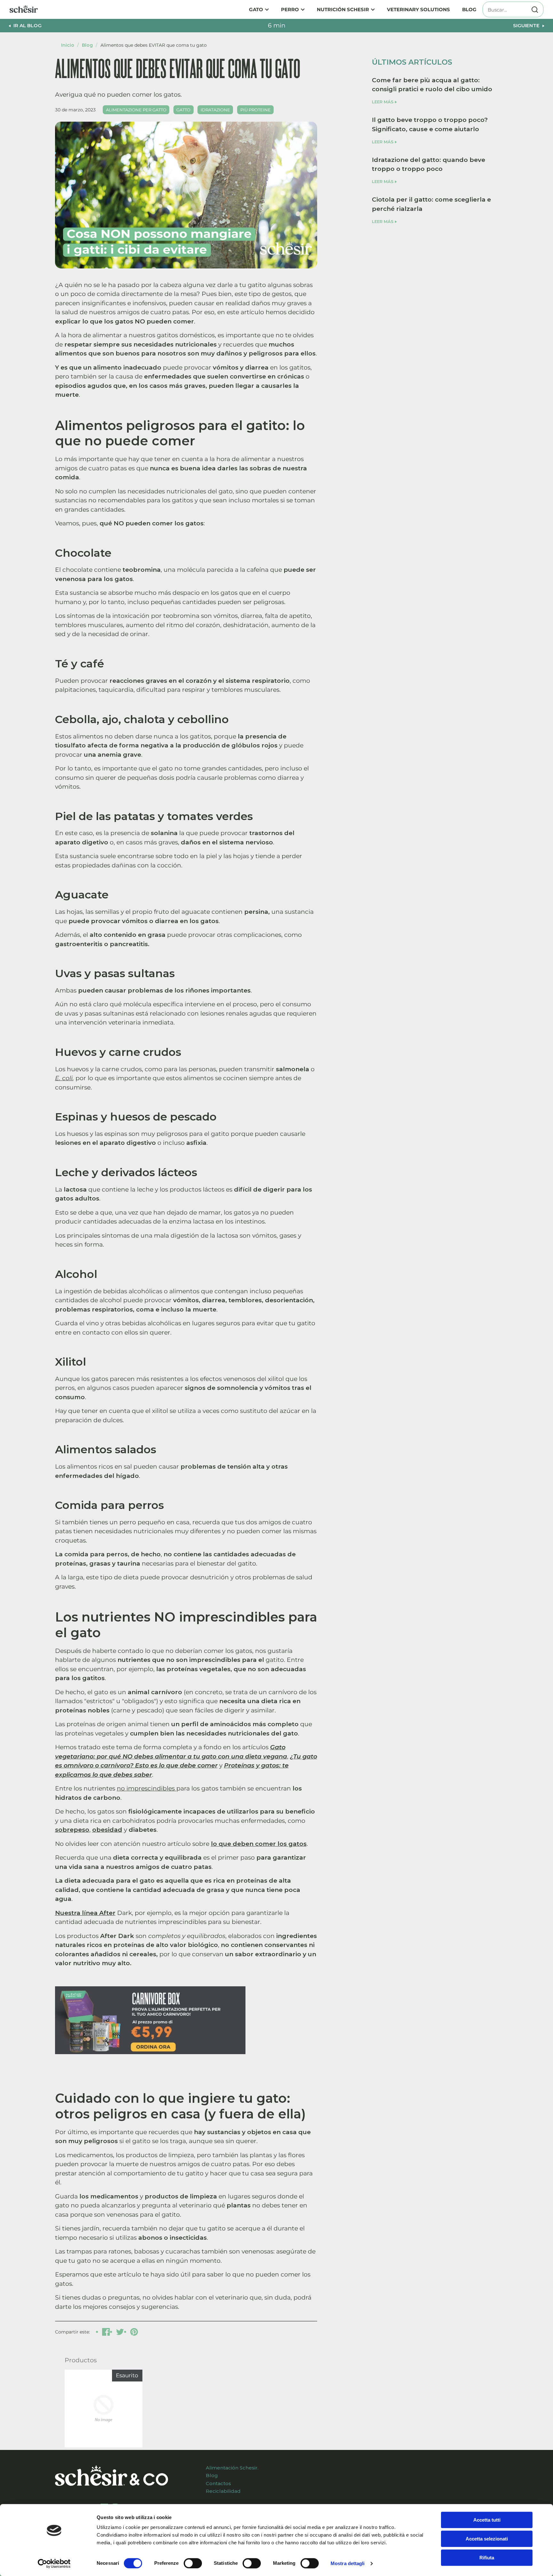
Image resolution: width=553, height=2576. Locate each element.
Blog (469, 9)
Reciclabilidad (223, 2491)
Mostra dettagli (348, 2563)
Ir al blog (28, 25)
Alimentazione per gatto (136, 110)
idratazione (215, 110)
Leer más (383, 102)
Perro (290, 9)
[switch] (193, 2563)
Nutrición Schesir (343, 9)
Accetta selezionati (487, 2539)
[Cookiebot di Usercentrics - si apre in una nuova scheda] (54, 2564)
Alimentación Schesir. (232, 2468)
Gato (256, 9)
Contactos (218, 2483)
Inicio (68, 45)
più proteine (256, 110)
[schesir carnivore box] (150, 2050)
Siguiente (526, 25)
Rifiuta (487, 2558)
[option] (99, 2410)
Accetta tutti (487, 2520)
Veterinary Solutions (418, 9)
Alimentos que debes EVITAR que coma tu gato (154, 45)
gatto (183, 110)
